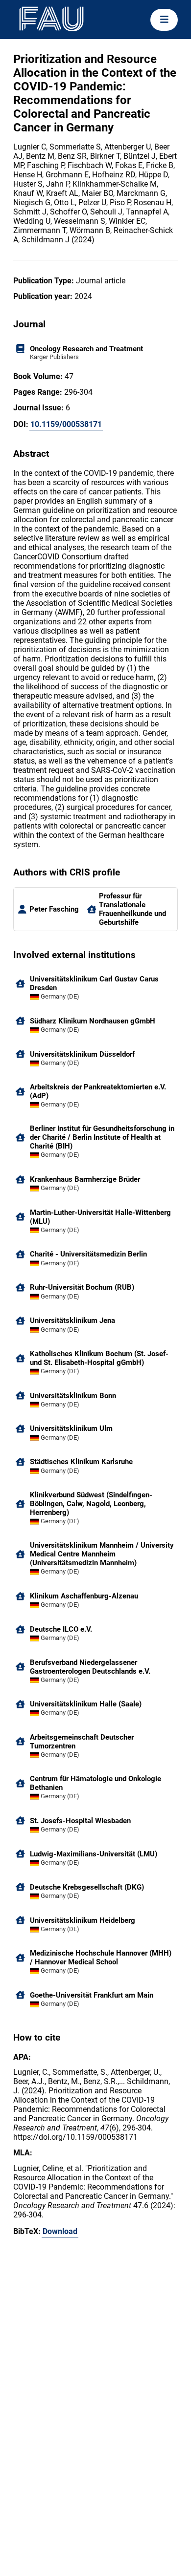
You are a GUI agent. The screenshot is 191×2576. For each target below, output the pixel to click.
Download (60, 2231)
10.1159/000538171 (66, 424)
